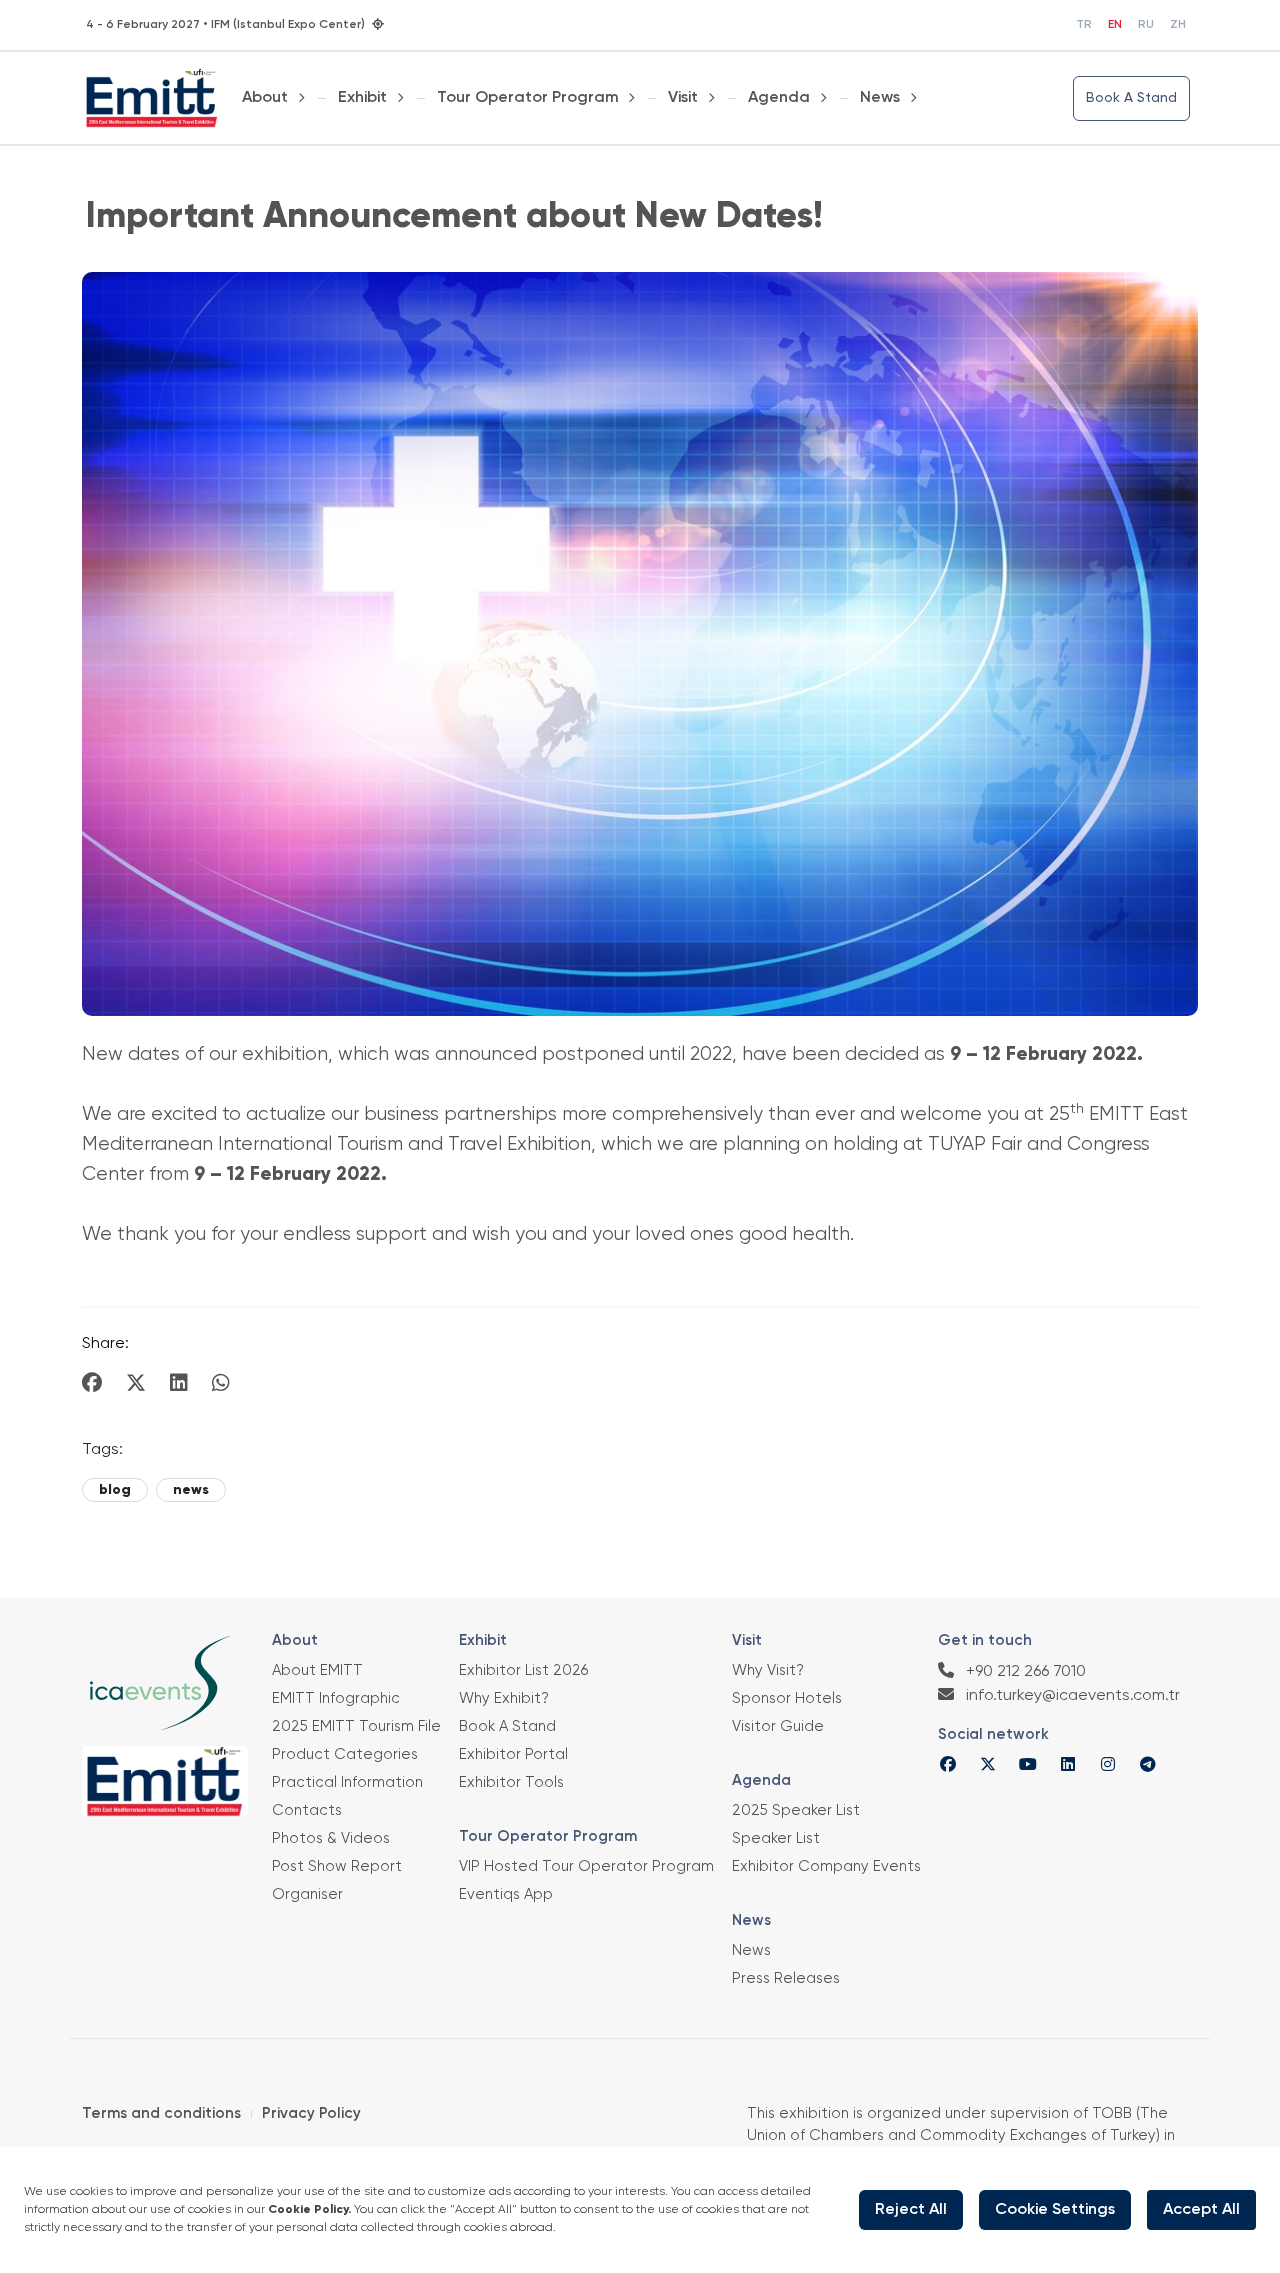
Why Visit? (768, 1670)
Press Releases (786, 1978)
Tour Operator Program (528, 98)
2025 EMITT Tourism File (356, 1726)
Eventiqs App (506, 1894)
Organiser (307, 1894)
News (880, 98)
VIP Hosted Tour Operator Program (586, 1866)
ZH (1178, 25)
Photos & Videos (331, 1838)
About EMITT (317, 1670)
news (191, 1490)
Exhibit (362, 98)
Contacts (307, 1810)
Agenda (779, 98)
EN (1115, 25)
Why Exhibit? (504, 1698)
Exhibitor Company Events (826, 1866)
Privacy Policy (311, 2113)
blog (115, 1490)
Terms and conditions (161, 2113)
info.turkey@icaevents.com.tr (1071, 1696)
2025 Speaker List (796, 1810)
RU (1146, 25)
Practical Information (347, 1782)
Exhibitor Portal (513, 1754)
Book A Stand (1131, 98)
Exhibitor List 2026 (523, 1670)
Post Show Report (337, 1866)
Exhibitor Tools (511, 1782)
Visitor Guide (778, 1726)
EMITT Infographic (336, 1698)
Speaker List (776, 1838)
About (265, 98)
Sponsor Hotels (787, 1698)
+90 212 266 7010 (1024, 1672)
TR (1084, 25)
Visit (683, 98)
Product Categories (345, 1754)
